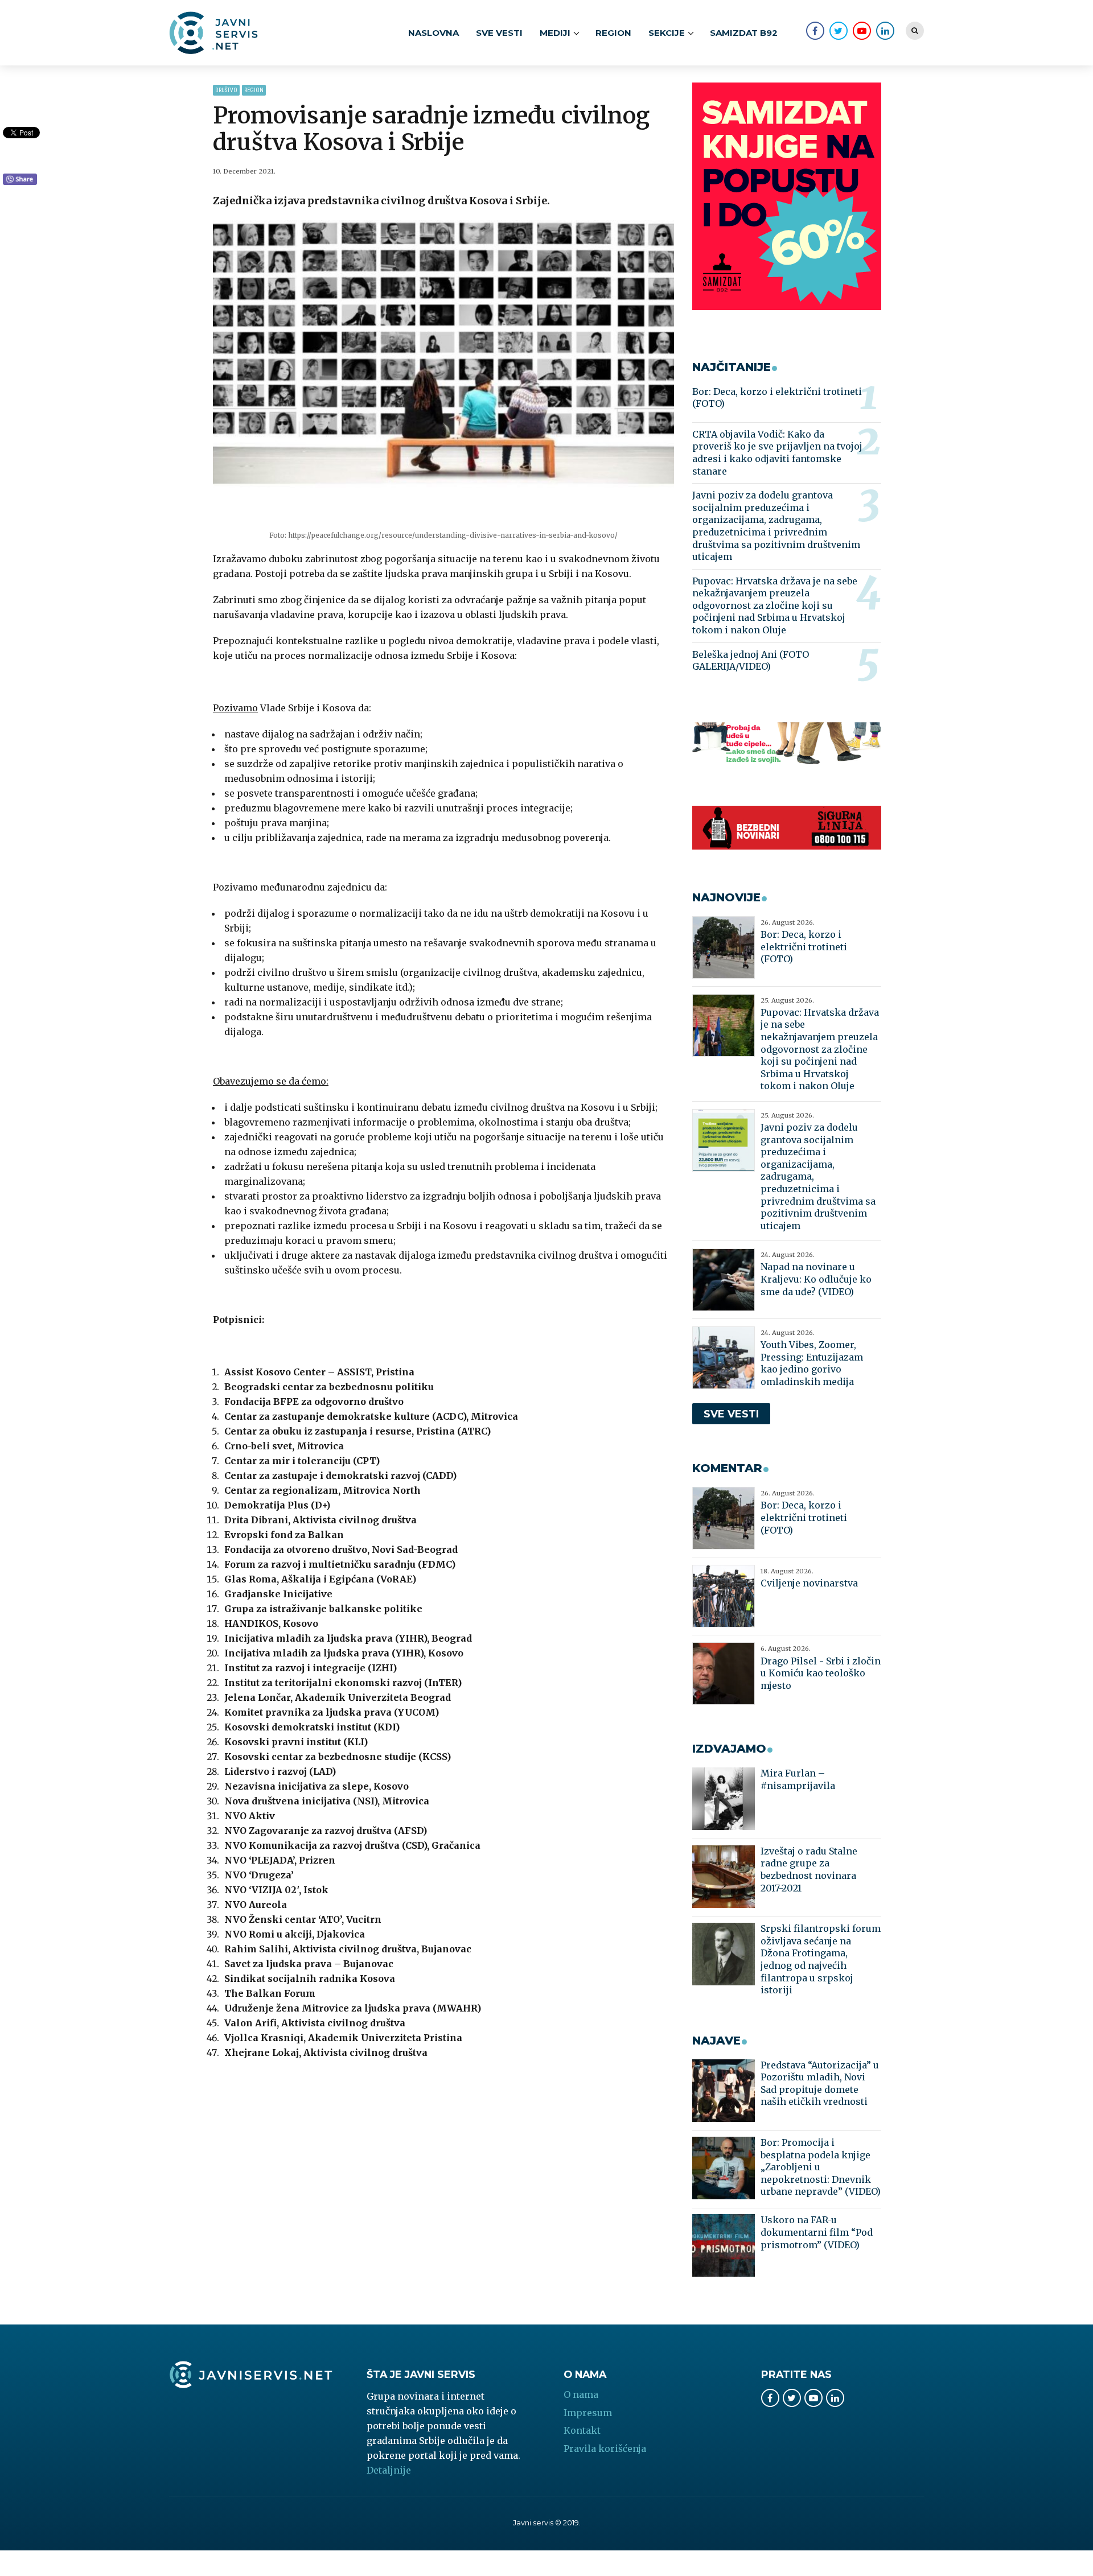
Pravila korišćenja (605, 2449)
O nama (581, 2394)
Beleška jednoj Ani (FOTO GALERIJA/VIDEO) (751, 661)
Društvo (226, 90)
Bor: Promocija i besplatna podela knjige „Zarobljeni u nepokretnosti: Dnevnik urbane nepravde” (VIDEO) (821, 2167)
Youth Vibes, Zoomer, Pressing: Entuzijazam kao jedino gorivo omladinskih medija (812, 1363)
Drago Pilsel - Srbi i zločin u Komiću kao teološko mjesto (821, 1673)
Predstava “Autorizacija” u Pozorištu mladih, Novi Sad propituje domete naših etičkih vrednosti (820, 2084)
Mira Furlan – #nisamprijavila (798, 1779)
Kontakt (582, 2430)
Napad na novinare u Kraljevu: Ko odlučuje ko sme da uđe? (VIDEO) (816, 1279)
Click (20, 180)
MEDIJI (555, 33)
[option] (444, 373)
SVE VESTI (499, 33)
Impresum (588, 2413)
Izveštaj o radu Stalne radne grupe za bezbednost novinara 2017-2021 (809, 1870)
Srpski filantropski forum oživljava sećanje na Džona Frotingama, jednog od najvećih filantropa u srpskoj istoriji (821, 1959)
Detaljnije (389, 2470)
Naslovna (433, 33)
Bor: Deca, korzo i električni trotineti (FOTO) (777, 398)
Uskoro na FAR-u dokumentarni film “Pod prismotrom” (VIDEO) (817, 2232)
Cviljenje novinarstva (809, 1583)
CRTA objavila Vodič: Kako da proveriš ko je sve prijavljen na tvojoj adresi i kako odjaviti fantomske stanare (777, 453)
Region (613, 33)
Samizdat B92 (744, 33)
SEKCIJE (667, 33)
